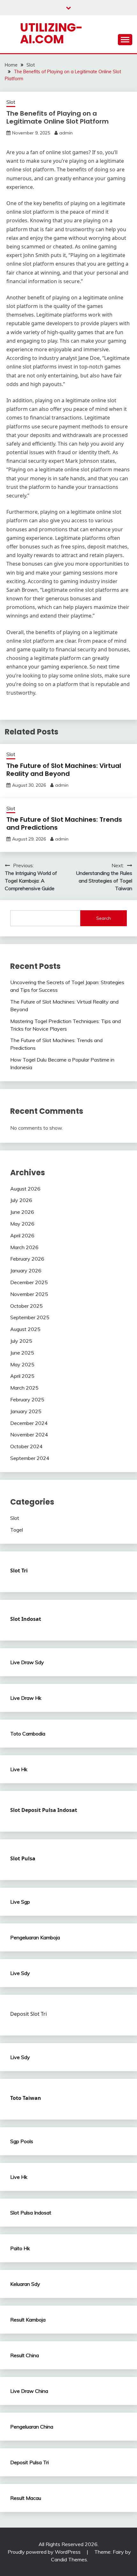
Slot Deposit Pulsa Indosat (44, 1810)
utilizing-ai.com (51, 33)
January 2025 (26, 1411)
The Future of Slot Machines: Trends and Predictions (64, 823)
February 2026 (27, 1259)
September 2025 (30, 1317)
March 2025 (24, 1388)
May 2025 (22, 1364)
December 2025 (29, 1282)
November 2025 (29, 1294)
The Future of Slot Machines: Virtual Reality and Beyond (64, 770)
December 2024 (29, 1423)
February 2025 (27, 1399)
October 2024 (26, 1446)
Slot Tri (19, 1571)
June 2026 (22, 1212)
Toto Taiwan (26, 2098)
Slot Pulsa (23, 1858)
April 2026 (22, 1235)
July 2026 (21, 1200)
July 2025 (21, 1341)
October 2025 (26, 1306)
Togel (17, 1530)
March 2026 (24, 1247)
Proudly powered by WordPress (45, 2552)
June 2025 (22, 1353)
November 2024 (29, 1435)
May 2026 (22, 1224)
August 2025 (25, 1329)
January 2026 (26, 1270)
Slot (11, 102)
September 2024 (30, 1458)
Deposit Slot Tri (29, 2014)
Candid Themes (69, 2559)
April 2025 (22, 1376)
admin (66, 133)
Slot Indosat (26, 1619)
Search (104, 918)
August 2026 (25, 1189)
